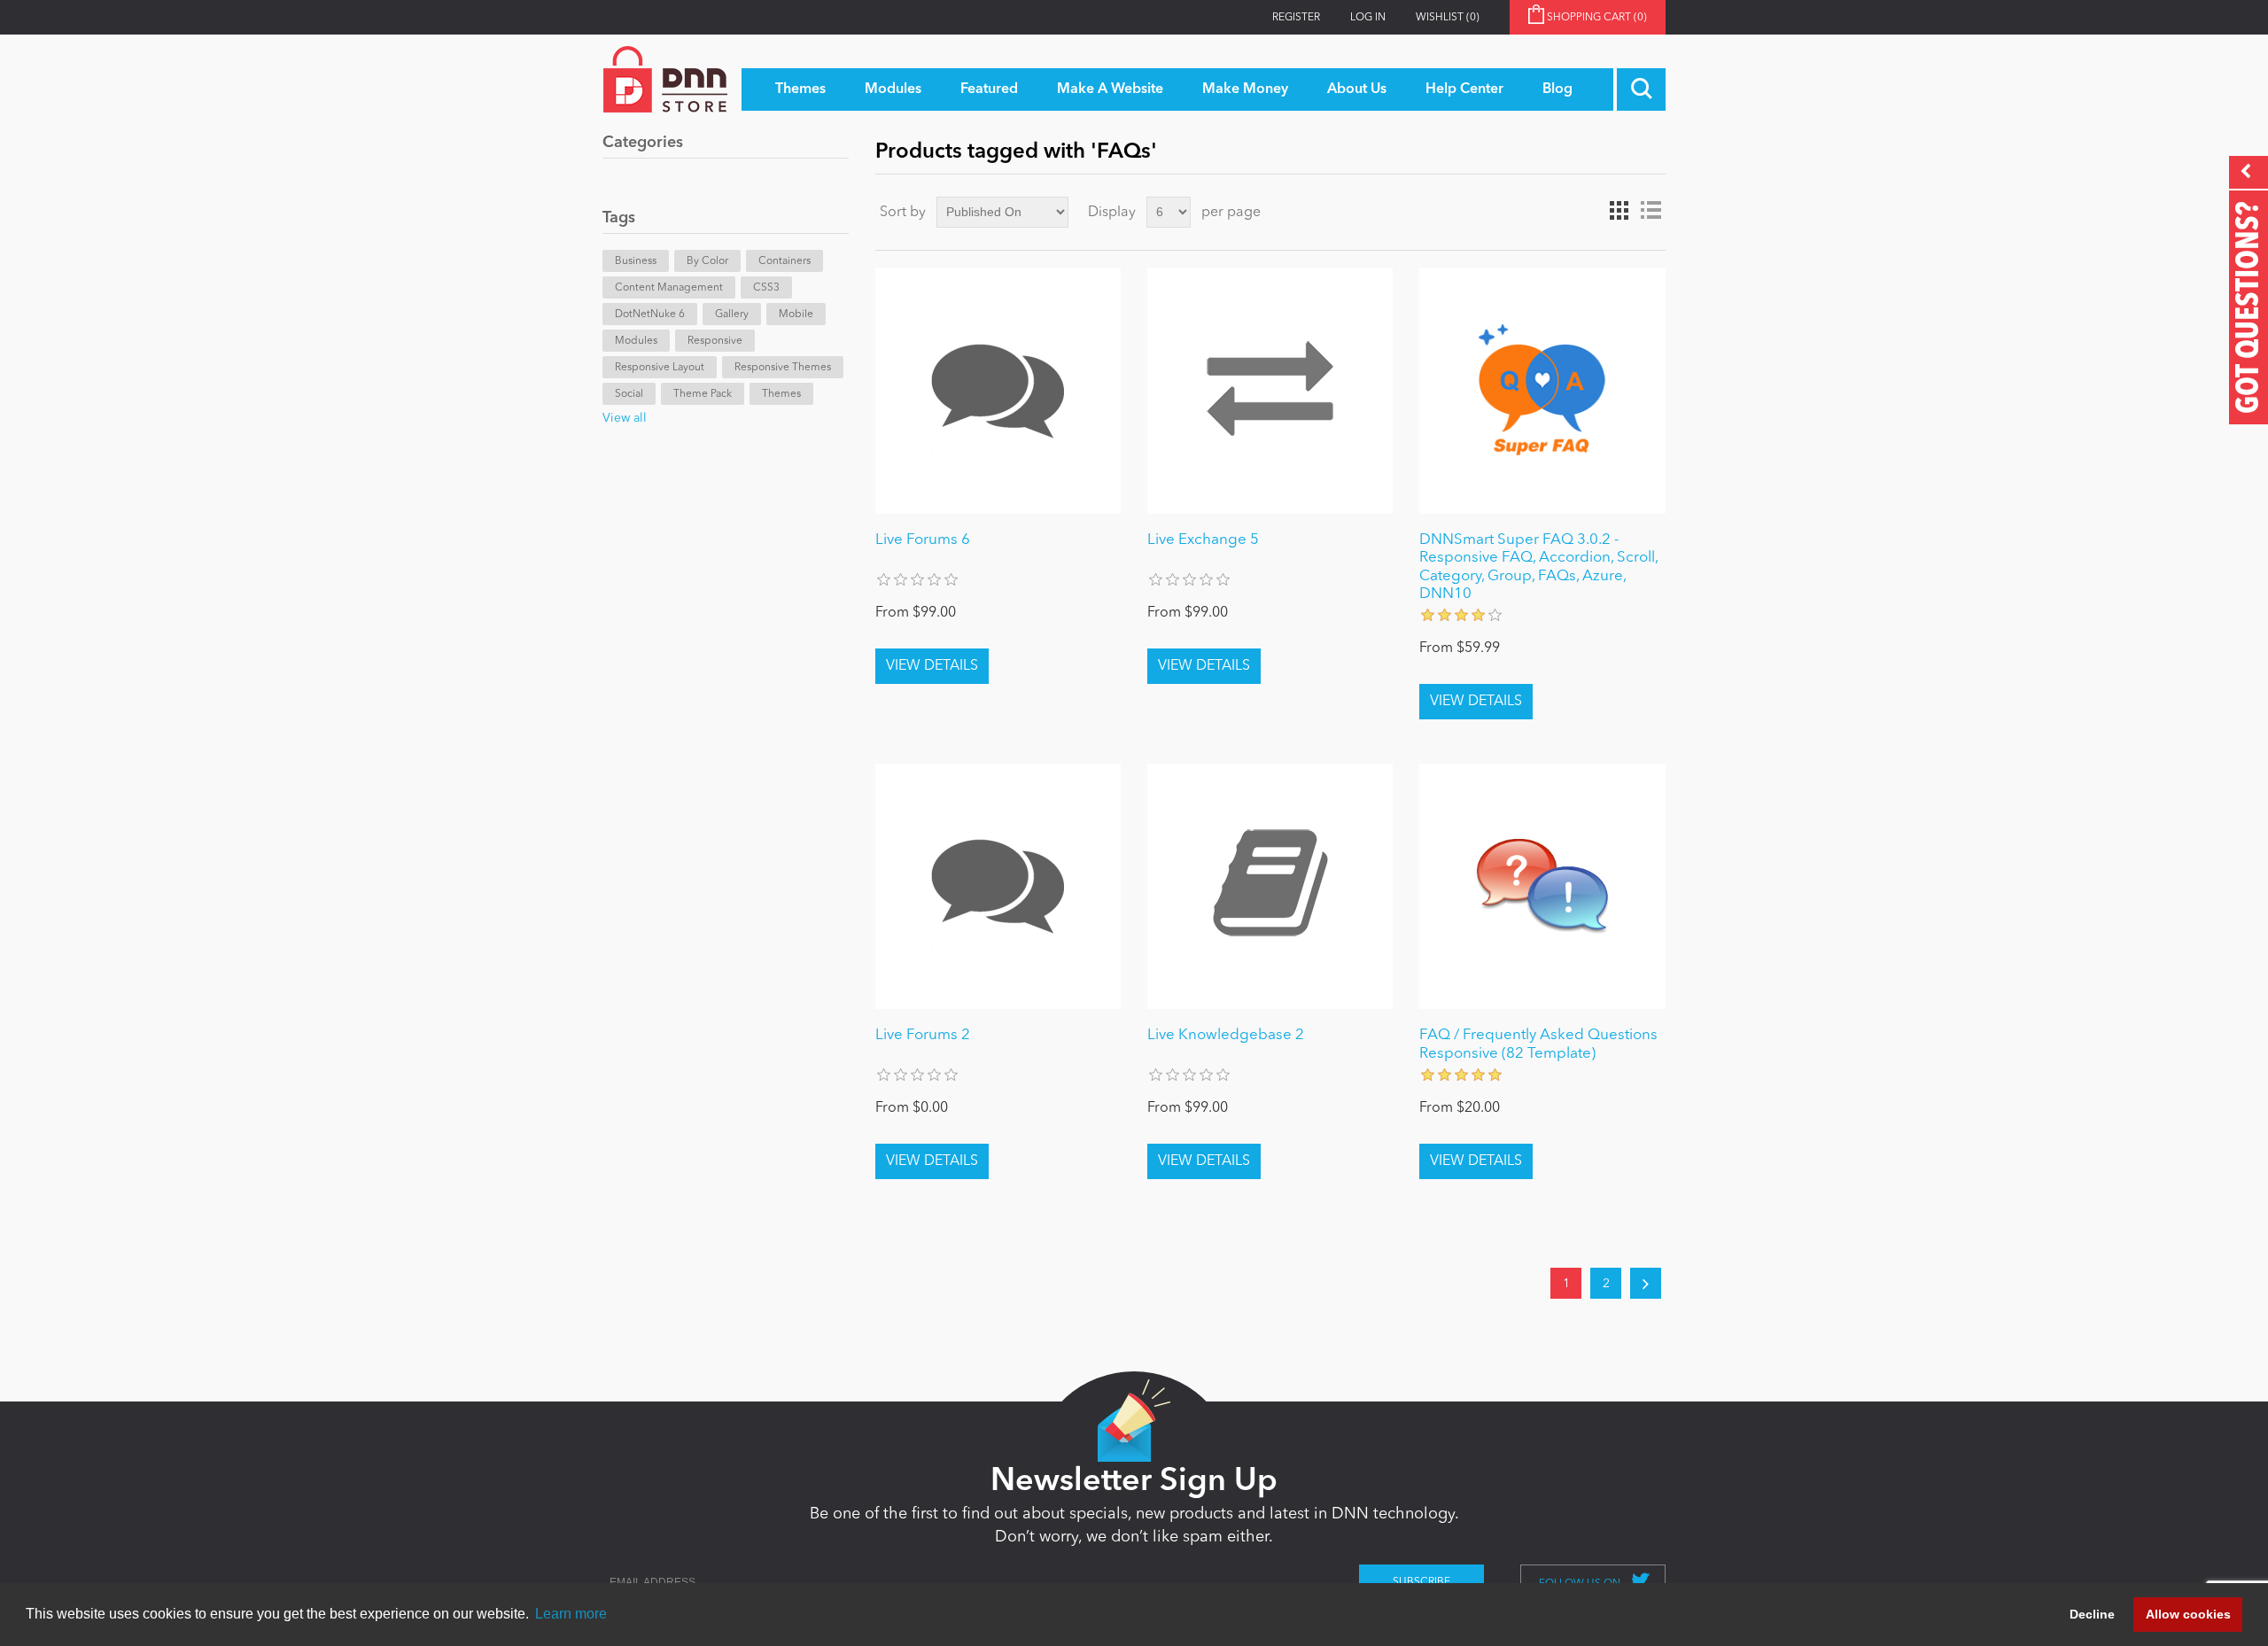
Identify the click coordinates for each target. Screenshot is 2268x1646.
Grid (1619, 211)
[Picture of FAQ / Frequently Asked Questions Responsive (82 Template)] (1542, 886)
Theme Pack (703, 394)
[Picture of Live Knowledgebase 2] (1270, 886)
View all (625, 418)
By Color (707, 261)
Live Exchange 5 (1203, 540)
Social (629, 394)
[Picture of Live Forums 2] (998, 886)
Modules (636, 341)
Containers (784, 261)
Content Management (669, 288)
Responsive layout (660, 368)
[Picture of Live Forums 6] (998, 391)
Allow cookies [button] (2188, 1614)
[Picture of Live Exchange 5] (1270, 391)
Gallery (732, 314)
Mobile (796, 314)
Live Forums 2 (923, 1035)
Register (1296, 18)
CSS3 (766, 288)
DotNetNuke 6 (650, 314)
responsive (715, 341)
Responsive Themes (783, 368)
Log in (1368, 18)
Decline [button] (2092, 1614)
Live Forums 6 (923, 540)
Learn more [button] (571, 1614)
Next (1646, 1283)
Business (636, 261)
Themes (781, 394)
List (1651, 211)
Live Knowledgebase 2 (1226, 1035)
